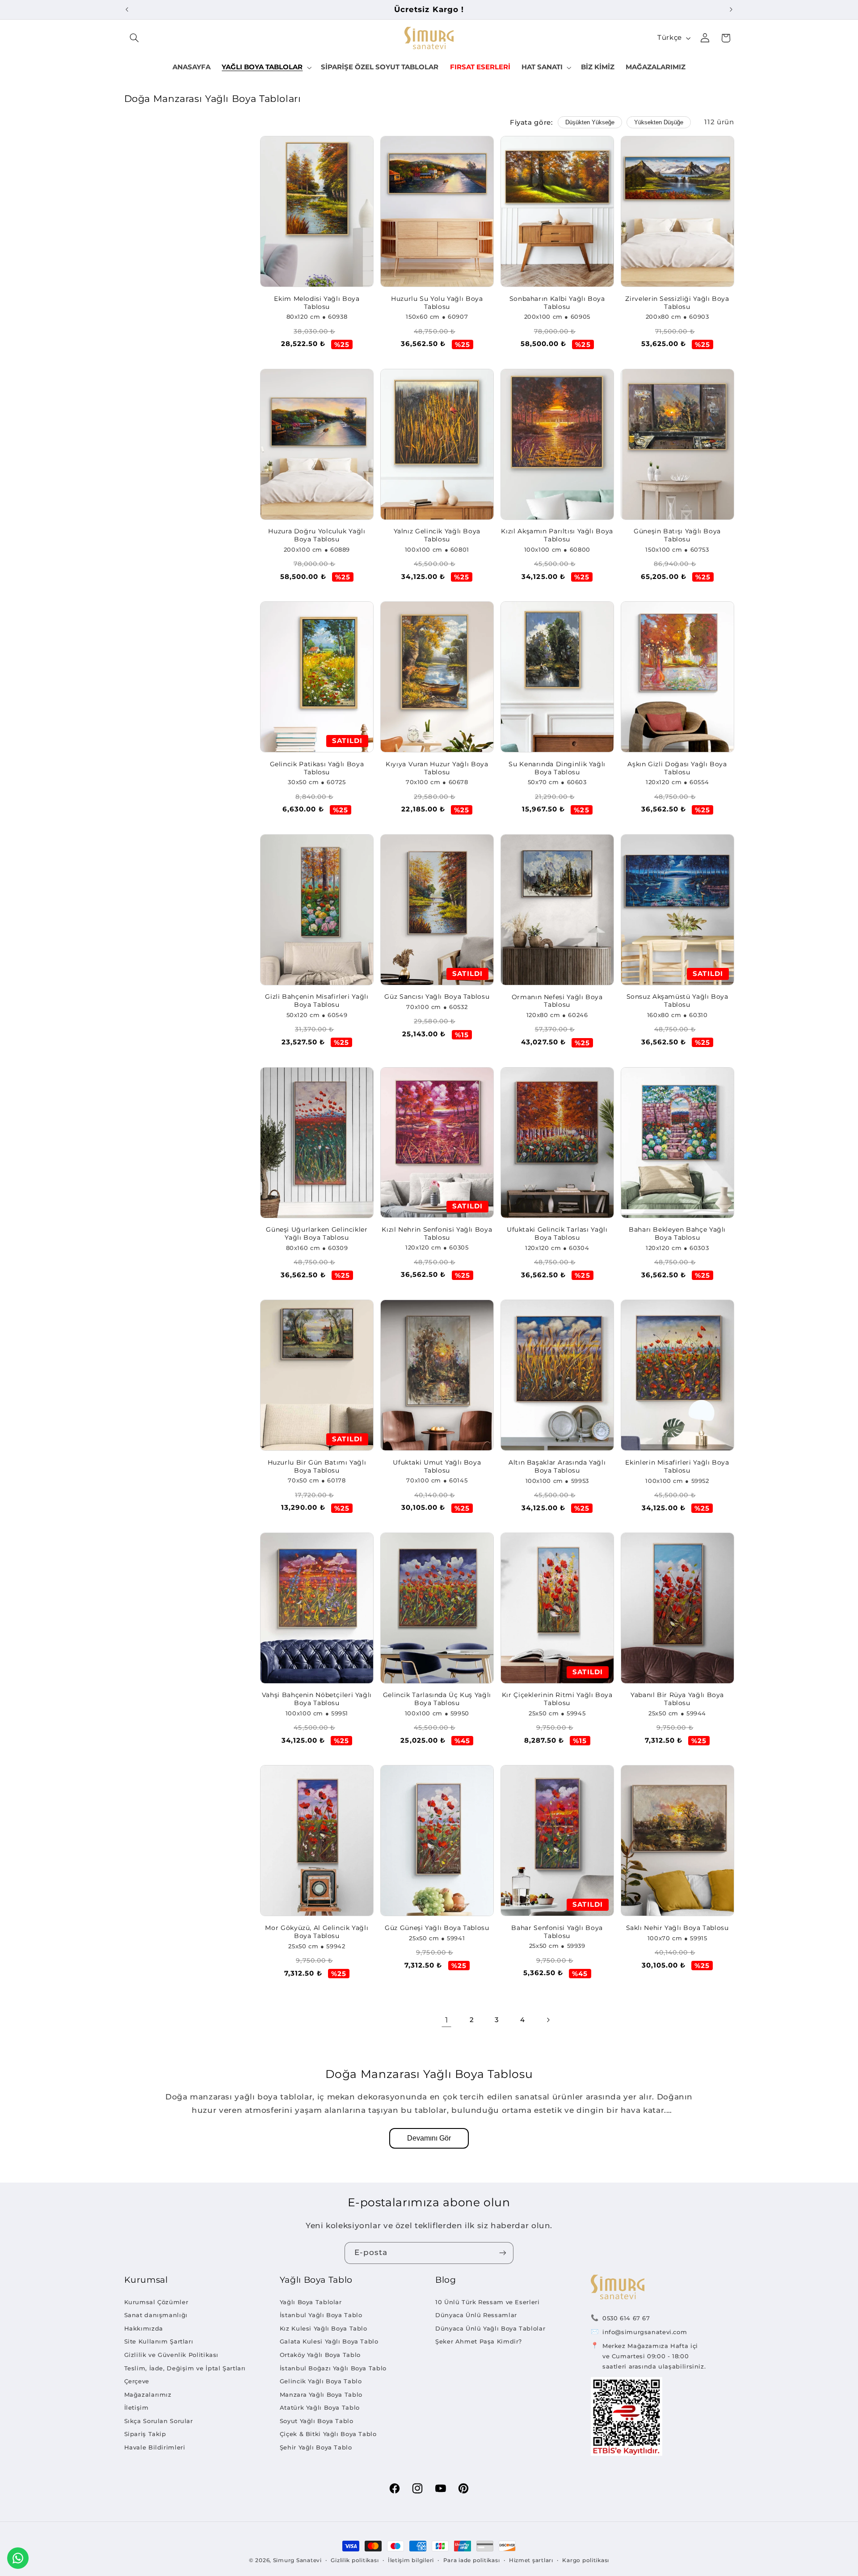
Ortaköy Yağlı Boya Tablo (320, 2355)
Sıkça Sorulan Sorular (159, 2421)
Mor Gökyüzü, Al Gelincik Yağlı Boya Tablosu (317, 1932)
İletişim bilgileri (411, 2560)
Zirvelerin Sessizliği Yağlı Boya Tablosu (677, 303)
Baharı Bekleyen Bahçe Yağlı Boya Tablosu (677, 1233)
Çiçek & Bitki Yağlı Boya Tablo (328, 2434)
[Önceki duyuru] (127, 9)
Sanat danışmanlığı (156, 2315)
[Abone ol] (503, 2253)
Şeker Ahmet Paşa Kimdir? (479, 2341)
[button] (135, 38)
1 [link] (447, 2020)
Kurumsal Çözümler (156, 2302)
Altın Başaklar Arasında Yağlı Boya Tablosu (557, 1466)
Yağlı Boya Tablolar (311, 2302)
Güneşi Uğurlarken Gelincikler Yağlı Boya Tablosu (317, 1233)
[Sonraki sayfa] (548, 2020)
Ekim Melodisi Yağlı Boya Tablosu (317, 303)
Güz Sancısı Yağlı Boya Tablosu (437, 997)
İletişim (137, 2407)
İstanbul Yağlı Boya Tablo (321, 2315)
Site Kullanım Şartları (159, 2341)
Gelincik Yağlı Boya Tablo (321, 2381)
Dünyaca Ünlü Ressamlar (476, 2315)
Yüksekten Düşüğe (659, 122)
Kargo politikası (586, 2560)
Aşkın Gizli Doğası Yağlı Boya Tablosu (677, 768)
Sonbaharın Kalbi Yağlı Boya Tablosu (557, 303)
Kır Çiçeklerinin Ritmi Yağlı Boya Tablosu (557, 1699)
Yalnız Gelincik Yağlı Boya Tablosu (437, 535)
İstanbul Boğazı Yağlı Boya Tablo (333, 2368)
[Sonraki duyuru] (731, 9)
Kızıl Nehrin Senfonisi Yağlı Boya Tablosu (437, 1233)
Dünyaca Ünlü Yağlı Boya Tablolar (490, 2328)
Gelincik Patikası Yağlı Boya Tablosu (317, 768)
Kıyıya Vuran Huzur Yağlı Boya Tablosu (437, 768)
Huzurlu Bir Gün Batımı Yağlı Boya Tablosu (317, 1466)
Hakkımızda (144, 2328)
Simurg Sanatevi (297, 2560)
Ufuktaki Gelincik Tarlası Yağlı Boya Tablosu (557, 1233)
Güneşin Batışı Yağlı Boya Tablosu (677, 535)
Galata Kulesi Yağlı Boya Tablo (329, 2341)
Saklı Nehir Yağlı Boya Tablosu (677, 1928)
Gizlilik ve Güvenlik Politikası (172, 2355)
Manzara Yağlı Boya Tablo (321, 2394)
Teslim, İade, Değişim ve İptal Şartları (185, 2368)
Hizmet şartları (531, 2560)
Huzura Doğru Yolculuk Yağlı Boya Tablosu (317, 535)
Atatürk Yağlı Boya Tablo (320, 2407)
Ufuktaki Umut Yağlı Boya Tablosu (437, 1466)
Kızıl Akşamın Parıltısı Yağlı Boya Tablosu (557, 535)
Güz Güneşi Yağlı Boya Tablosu (437, 1928)
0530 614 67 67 (626, 2318)
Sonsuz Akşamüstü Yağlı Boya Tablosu (677, 1001)
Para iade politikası (472, 2560)
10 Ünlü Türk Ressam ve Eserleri (488, 2302)
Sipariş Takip (145, 2434)
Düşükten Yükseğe (590, 122)
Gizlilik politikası (355, 2560)
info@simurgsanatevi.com (645, 2332)
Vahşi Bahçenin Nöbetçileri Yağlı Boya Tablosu (317, 1699)
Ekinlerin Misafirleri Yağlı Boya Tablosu (677, 1466)
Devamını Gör (429, 2138)
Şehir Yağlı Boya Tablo (316, 2447)
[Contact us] (18, 2558)
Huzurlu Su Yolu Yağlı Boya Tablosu (437, 303)
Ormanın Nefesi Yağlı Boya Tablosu (557, 1001)
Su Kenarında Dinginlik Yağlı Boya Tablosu (557, 768)
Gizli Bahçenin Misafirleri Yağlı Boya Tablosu (317, 1001)
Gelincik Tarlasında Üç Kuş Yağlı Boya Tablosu (437, 1699)
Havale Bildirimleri (155, 2447)
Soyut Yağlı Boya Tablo (317, 2421)
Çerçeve (137, 2381)
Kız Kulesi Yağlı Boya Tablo (324, 2328)
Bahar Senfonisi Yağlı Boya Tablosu (557, 1932)
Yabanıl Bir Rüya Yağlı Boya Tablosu (677, 1699)
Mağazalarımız (148, 2394)
